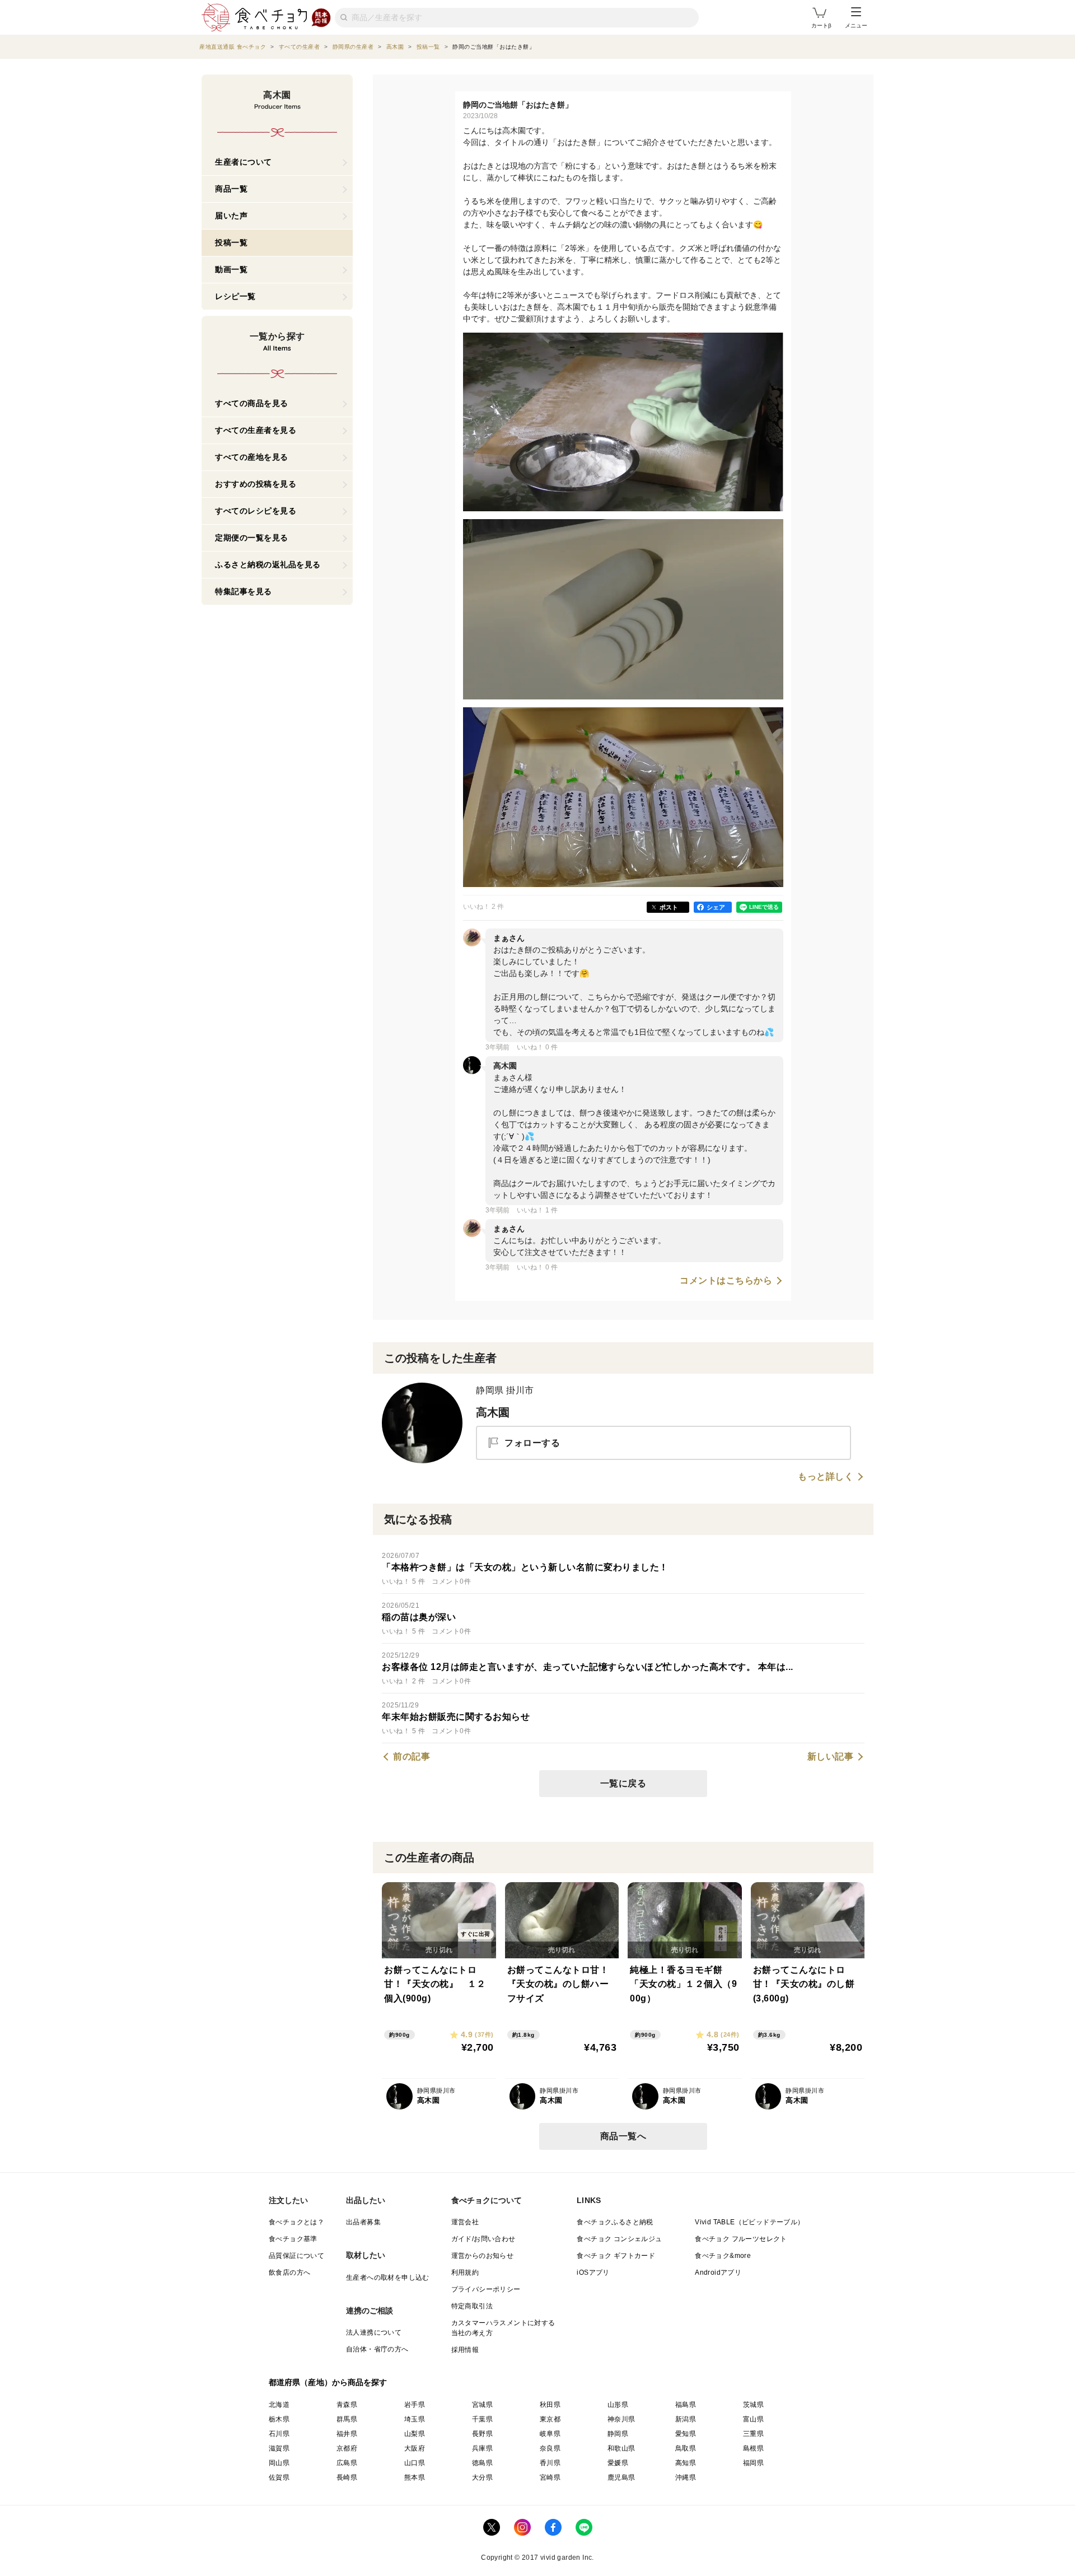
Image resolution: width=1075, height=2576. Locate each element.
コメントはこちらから (726, 1281)
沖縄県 (686, 2477)
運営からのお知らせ (483, 2256)
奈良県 (550, 2448)
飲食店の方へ (289, 2272)
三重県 (753, 2434)
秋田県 (550, 2405)
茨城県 (753, 2405)
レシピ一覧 (235, 296)
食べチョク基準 (293, 2239)
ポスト (669, 907)
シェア (716, 907)
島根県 (753, 2448)
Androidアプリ (718, 2272)
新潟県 (686, 2419)
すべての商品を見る (252, 403)
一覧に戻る (623, 1783)
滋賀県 (279, 2448)
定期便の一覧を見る (252, 538)
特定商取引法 (472, 2306)
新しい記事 (831, 1757)
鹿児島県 (621, 2477)
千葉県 (482, 2419)
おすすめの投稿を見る (256, 484)
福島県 (686, 2405)
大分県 (482, 2477)
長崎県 (347, 2477)
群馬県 (347, 2419)
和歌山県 (621, 2448)
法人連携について (374, 2332)
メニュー (856, 25)
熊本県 (415, 2477)
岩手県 (415, 2405)
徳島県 (482, 2463)
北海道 (279, 2405)
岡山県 (279, 2463)
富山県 (753, 2419)
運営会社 (465, 2222)
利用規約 (465, 2272)
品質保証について (296, 2256)
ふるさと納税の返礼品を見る (268, 564)
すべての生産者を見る (256, 430)
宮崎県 (550, 2477)
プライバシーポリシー (486, 2289)
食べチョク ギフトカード (616, 2256)
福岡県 (753, 2463)
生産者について (244, 162)
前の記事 (412, 1757)
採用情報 (465, 2350)
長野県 (482, 2434)
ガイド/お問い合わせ (483, 2239)
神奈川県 (621, 2419)
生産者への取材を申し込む (388, 2278)
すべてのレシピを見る (256, 511)
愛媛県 (618, 2463)
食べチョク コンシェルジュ (619, 2239)
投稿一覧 (231, 242)
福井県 (347, 2434)
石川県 (279, 2434)
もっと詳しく (826, 1477)
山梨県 (415, 2434)
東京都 (550, 2419)
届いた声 (231, 216)
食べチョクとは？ (296, 2222)
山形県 (618, 2405)
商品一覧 (231, 189)
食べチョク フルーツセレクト (741, 2239)
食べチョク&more (723, 2256)
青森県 (347, 2405)
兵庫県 (482, 2448)
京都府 (347, 2448)
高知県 (686, 2463)
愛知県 (686, 2434)
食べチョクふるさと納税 (615, 2222)
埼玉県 (415, 2419)
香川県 (550, 2463)
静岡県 (618, 2434)
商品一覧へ (623, 2136)
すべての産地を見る (252, 457)
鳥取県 (686, 2448)
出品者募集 (363, 2222)
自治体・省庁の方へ (377, 2349)
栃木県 (279, 2419)
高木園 (493, 1412)
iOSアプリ (593, 2272)
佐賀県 (279, 2477)
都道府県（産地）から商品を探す (328, 2382)
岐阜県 (550, 2434)
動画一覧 (231, 269)
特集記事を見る (244, 591)
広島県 (347, 2463)
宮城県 (482, 2405)
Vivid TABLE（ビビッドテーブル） (749, 2222)
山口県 (415, 2463)
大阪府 (415, 2448)
